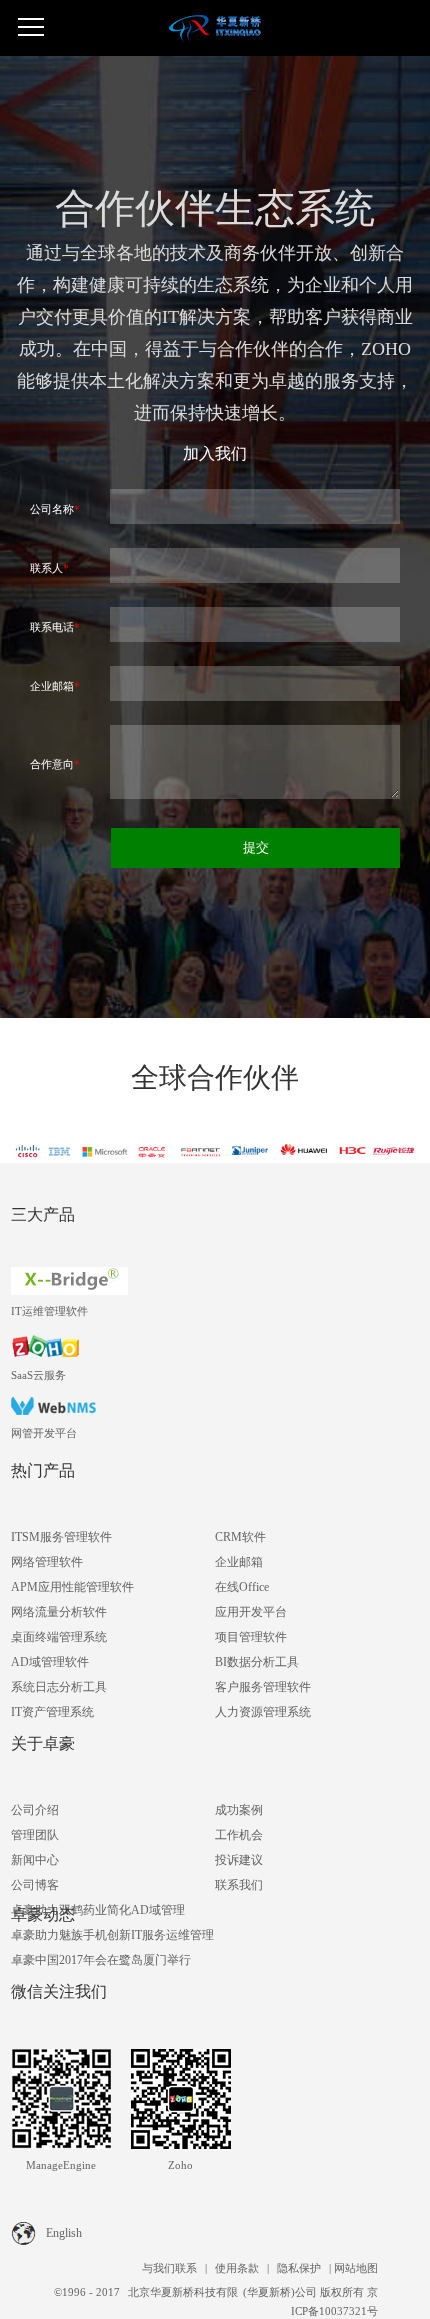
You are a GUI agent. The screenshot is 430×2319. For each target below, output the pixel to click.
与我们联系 (169, 2268)
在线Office (242, 1587)
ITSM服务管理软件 (61, 1537)
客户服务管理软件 (263, 1687)
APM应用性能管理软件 (72, 1587)
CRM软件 (240, 1537)
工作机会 (239, 1835)
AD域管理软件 (50, 1662)
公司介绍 (35, 1810)
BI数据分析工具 (257, 1662)
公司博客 (35, 1885)
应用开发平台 (251, 1612)
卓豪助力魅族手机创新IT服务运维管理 (112, 1935)
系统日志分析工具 (59, 1687)
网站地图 (356, 2268)
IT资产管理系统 (52, 1712)
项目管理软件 (251, 1637)
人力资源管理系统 (263, 1712)
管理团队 (35, 1835)
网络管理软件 (47, 1562)
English (64, 2233)
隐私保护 (299, 2268)
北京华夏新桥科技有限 (183, 2292)
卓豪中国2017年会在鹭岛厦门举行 (101, 1960)
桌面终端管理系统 (59, 1637)
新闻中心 (35, 1860)
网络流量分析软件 (59, 1612)
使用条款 (235, 2268)
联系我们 (239, 1885)
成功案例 (239, 1810)
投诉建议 (239, 1860)
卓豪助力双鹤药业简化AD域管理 (98, 1910)
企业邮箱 (239, 1562)
